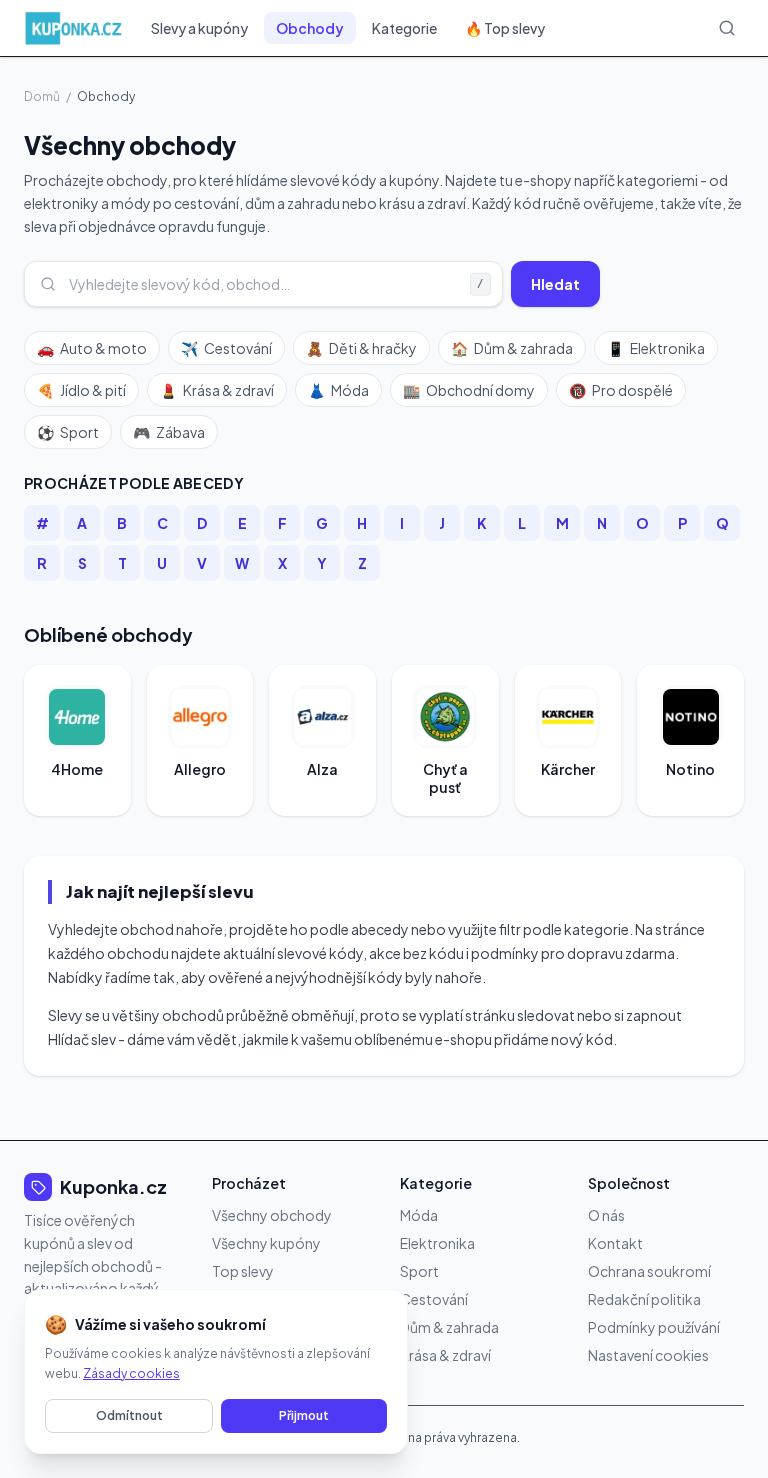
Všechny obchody (272, 1215)
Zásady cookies (131, 1373)
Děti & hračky (361, 348)
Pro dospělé (621, 390)
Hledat (555, 284)
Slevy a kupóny (199, 28)
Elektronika (656, 348)
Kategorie (404, 28)
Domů (42, 96)
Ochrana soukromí (649, 1271)
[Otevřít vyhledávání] (727, 28)
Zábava (169, 432)
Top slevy (243, 1271)
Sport (68, 432)
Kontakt (615, 1243)
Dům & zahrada (512, 348)
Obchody (310, 28)
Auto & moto (92, 348)
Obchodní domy (469, 390)
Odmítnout (129, 1415)
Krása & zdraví (217, 390)
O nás (606, 1215)
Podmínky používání (654, 1327)
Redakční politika (644, 1299)
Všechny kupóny (266, 1243)
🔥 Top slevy (505, 28)
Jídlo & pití (81, 390)
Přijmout (304, 1415)
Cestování (226, 348)
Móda (338, 390)
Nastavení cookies (648, 1355)
